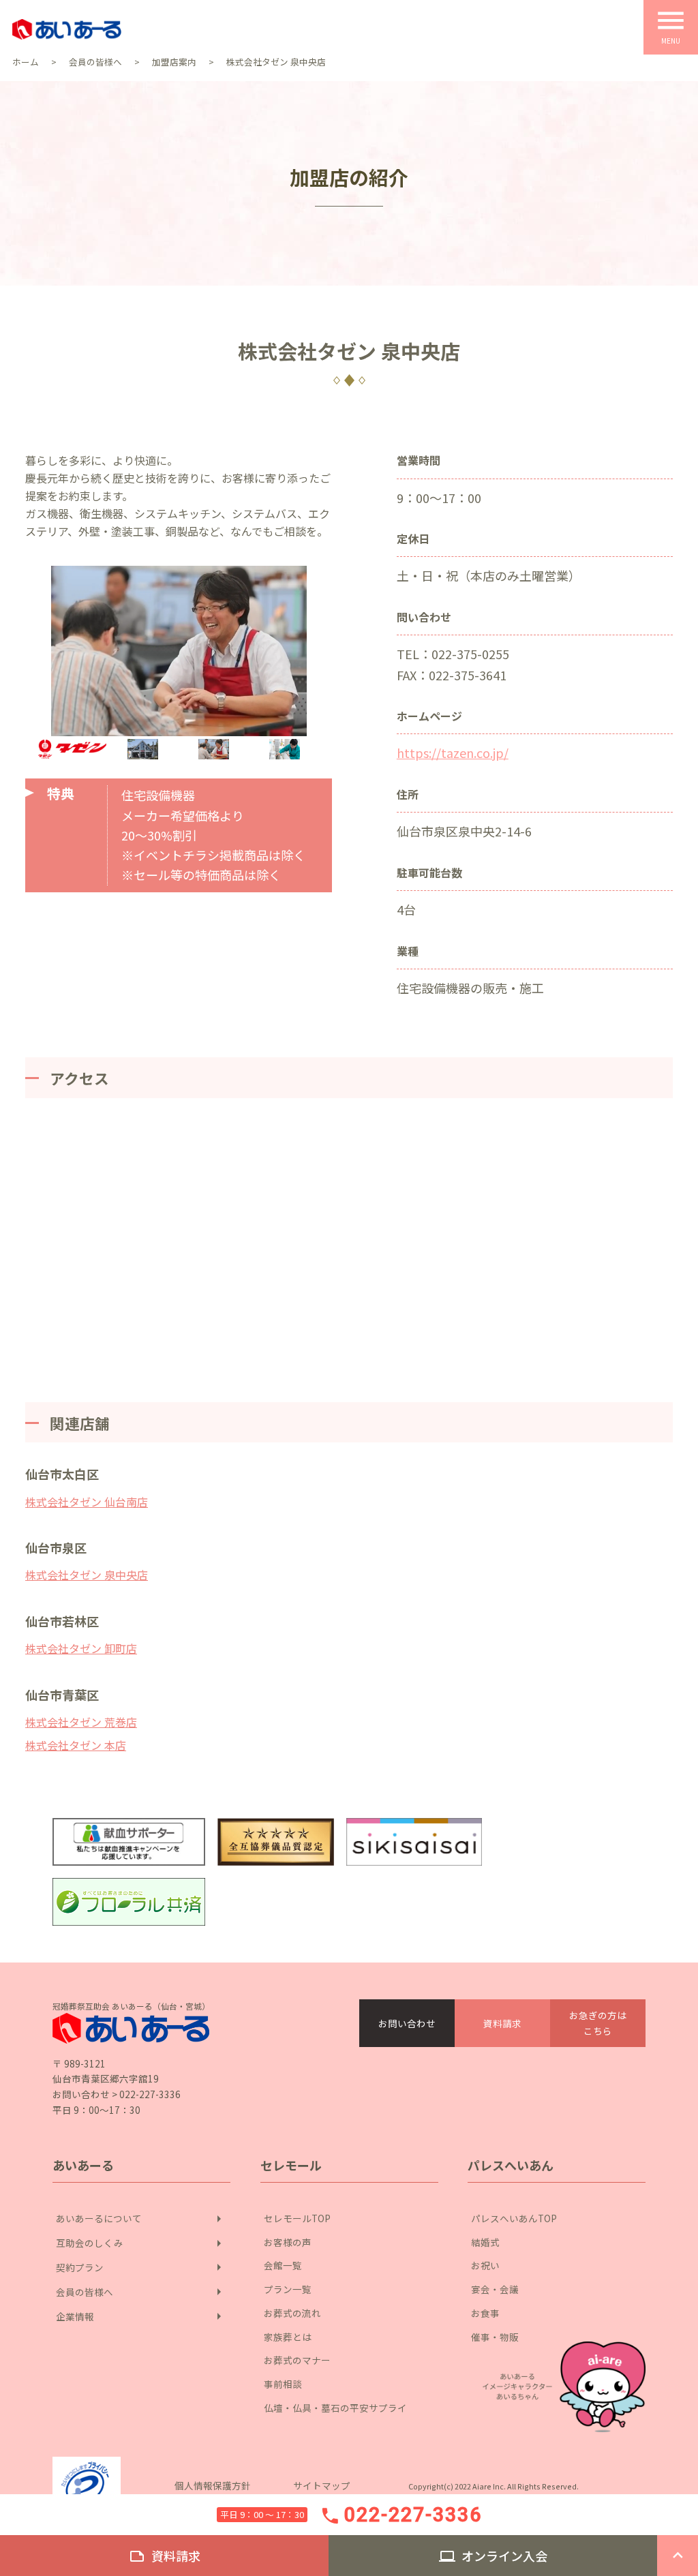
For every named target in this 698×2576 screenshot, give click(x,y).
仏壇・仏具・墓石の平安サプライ (335, 2408)
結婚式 (485, 2242)
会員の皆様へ (141, 2292)
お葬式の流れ (292, 2313)
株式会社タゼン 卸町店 (81, 1648)
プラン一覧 (288, 2289)
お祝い (485, 2265)
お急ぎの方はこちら (598, 2023)
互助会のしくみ (141, 2243)
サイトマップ (322, 2485)
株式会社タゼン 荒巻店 (81, 1722)
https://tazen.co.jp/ (453, 753)
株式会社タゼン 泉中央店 (87, 1575)
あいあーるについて (141, 2219)
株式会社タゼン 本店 (76, 1745)
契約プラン (141, 2267)
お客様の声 (288, 2242)
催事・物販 (495, 2337)
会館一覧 (283, 2265)
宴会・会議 (495, 2289)
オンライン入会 (493, 2556)
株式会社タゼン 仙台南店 (87, 1502)
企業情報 (141, 2316)
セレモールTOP (297, 2218)
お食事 (485, 2313)
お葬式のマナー (297, 2360)
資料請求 (502, 2023)
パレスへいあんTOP (514, 2218)
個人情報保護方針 (213, 2485)
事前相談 (283, 2384)
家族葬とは (288, 2337)
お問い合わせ (407, 2023)
